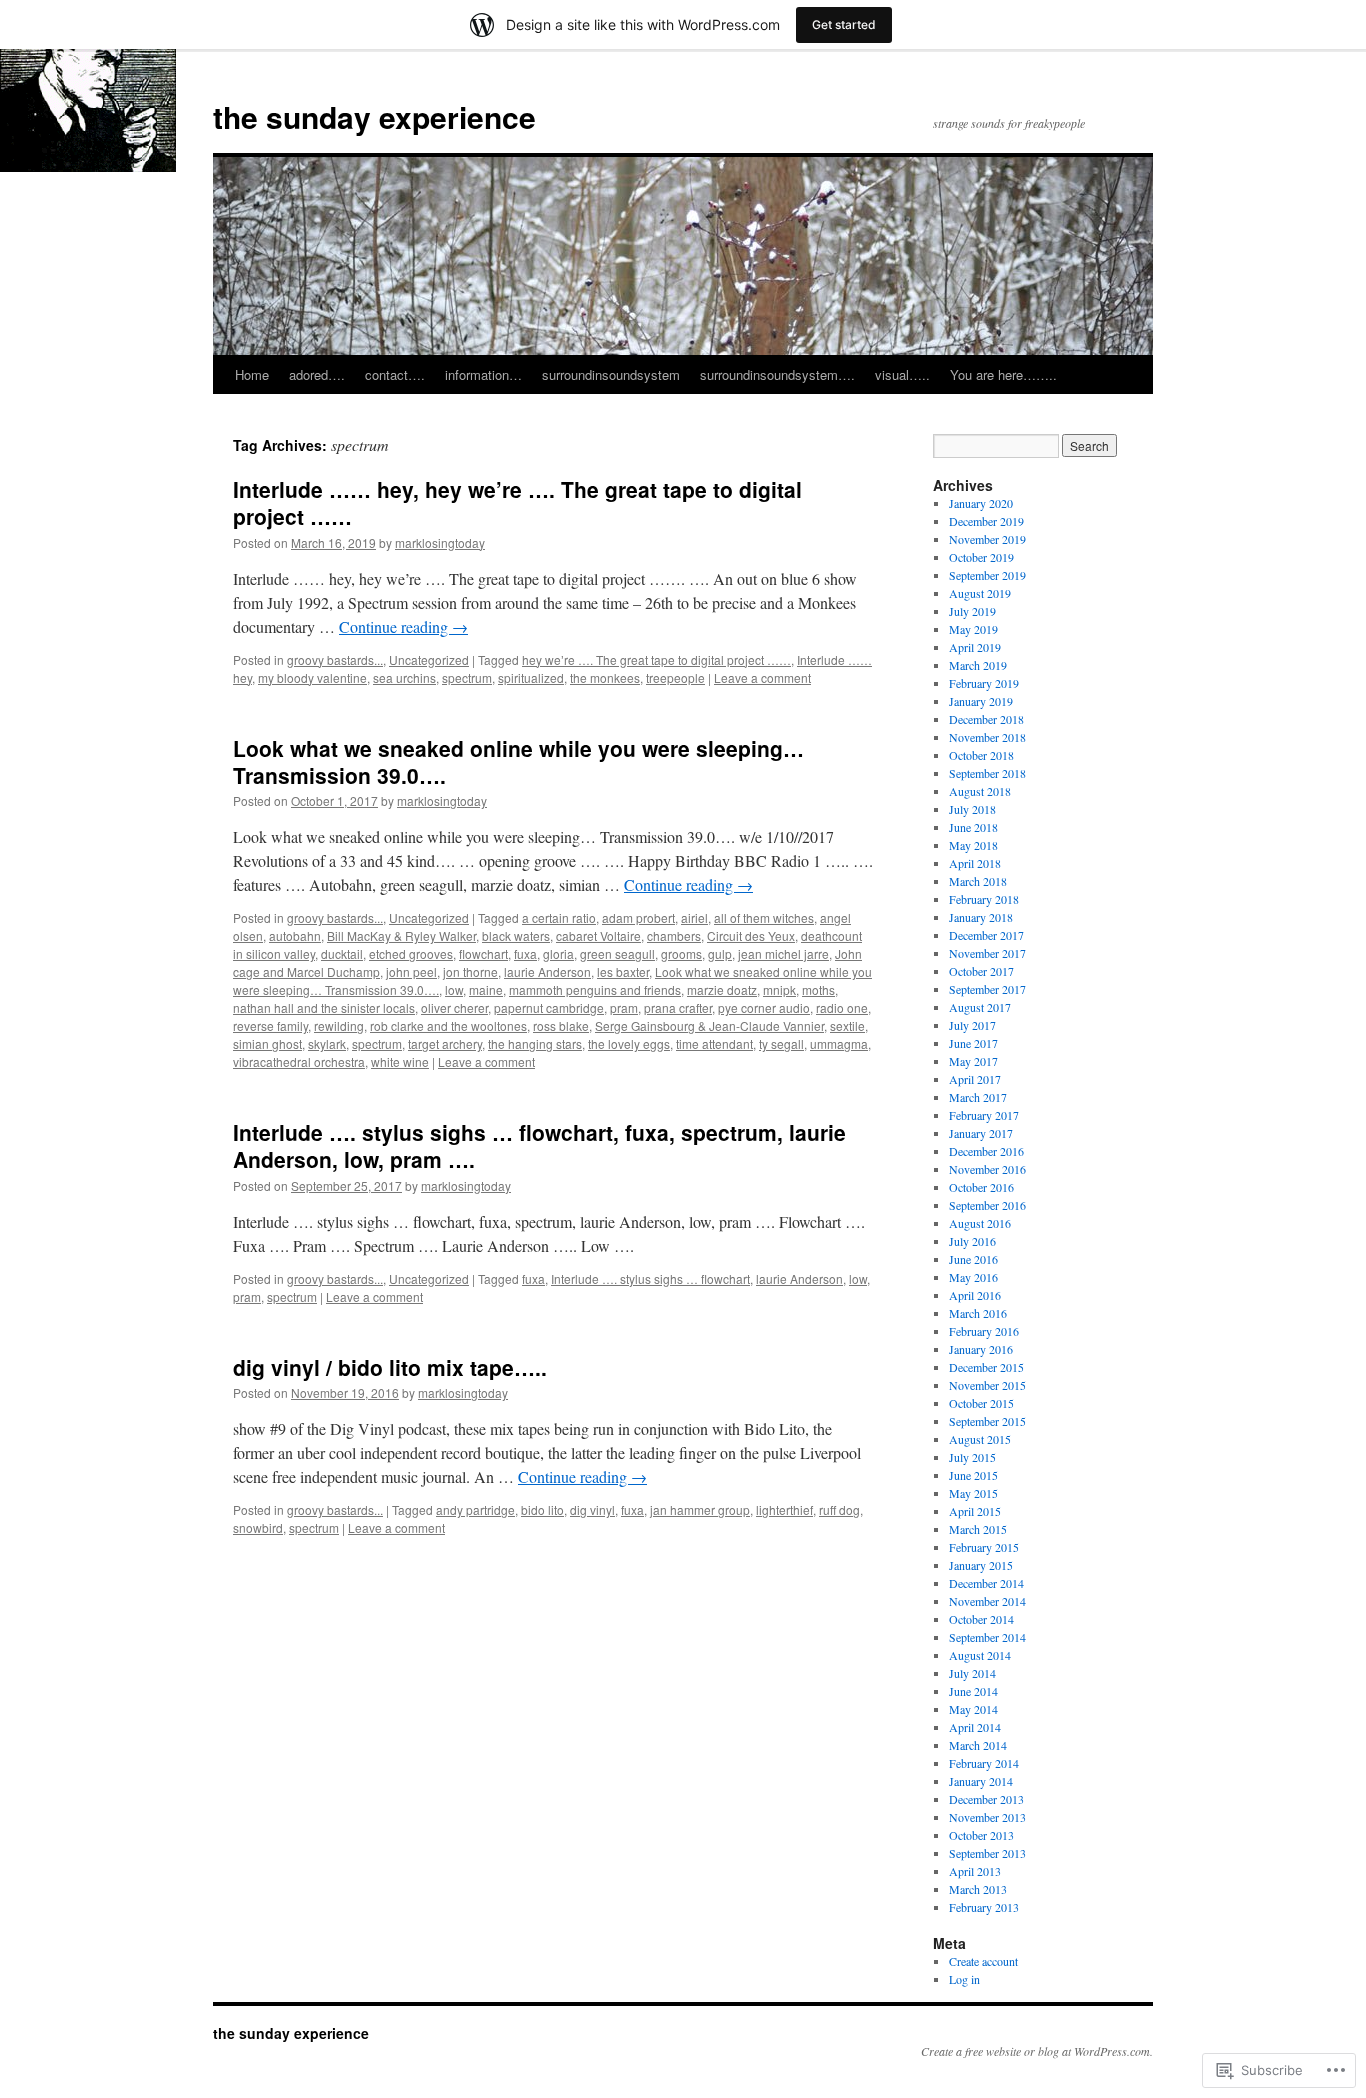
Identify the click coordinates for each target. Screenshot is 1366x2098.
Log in (964, 1979)
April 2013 (975, 1871)
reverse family (270, 1025)
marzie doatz (722, 989)
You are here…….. (1003, 374)
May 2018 (973, 845)
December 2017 (986, 935)
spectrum (467, 677)
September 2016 (987, 1205)
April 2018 (975, 863)
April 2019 (975, 647)
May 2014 (973, 1709)
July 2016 (972, 1241)
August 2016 (980, 1223)
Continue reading (403, 626)
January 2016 (981, 1349)
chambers (674, 935)
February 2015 (984, 1547)
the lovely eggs (629, 1043)
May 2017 (973, 1061)
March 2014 (978, 1745)
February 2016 (984, 1331)
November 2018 (987, 737)
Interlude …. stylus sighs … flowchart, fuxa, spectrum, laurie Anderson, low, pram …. (539, 1145)
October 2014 (981, 1619)
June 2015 (973, 1475)
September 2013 (987, 1853)
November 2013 (987, 1817)
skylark (327, 1043)
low (454, 989)
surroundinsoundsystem (611, 374)
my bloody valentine (312, 677)
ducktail (342, 953)
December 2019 (986, 521)
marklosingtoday (440, 542)
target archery (445, 1043)
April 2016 (975, 1295)
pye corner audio (764, 1007)
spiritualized (531, 677)
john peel (411, 971)
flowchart (483, 953)
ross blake (561, 1025)
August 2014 (980, 1655)
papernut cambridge (549, 1007)
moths (818, 989)
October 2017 (981, 971)
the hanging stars (535, 1043)
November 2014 (987, 1601)
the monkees (605, 677)
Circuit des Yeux (751, 935)
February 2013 (984, 1907)
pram (624, 1007)
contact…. (395, 374)
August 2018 (980, 791)
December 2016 (986, 1151)
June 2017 (973, 1043)
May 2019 (973, 629)
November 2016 (987, 1169)
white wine (400, 1061)
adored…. (317, 374)
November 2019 (987, 539)
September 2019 (987, 575)
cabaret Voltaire (598, 935)
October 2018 (981, 755)
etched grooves (411, 953)
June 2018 (973, 827)
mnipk (779, 989)
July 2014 (972, 1673)
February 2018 (984, 899)
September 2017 (987, 989)
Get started (844, 24)
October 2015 (981, 1403)
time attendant (714, 1043)
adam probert (638, 917)
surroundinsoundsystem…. (777, 374)
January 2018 (981, 917)
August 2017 (980, 1007)
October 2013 (981, 1835)
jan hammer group (700, 1509)
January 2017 (981, 1133)
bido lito (542, 1509)
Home (252, 374)
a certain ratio (559, 917)
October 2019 (981, 557)
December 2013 (986, 1799)
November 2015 (987, 1385)
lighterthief (784, 1509)
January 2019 (981, 701)
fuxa (525, 953)
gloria (558, 953)
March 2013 (978, 1889)
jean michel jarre (783, 953)
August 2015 (980, 1439)
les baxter (623, 971)
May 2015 (973, 1493)
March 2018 (978, 881)
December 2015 (986, 1367)
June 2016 (973, 1259)
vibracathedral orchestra (299, 1061)
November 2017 (987, 953)
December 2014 (986, 1583)
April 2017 (975, 1079)
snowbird (258, 1527)
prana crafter (678, 1007)
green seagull (617, 953)
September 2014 (987, 1637)
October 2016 (981, 1187)
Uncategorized (429, 659)
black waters (516, 935)
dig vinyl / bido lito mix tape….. (390, 1367)
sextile (847, 1025)
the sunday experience (374, 116)
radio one (842, 1007)
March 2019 (978, 665)
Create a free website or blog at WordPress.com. (1037, 2051)
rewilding (339, 1025)
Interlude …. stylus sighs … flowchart (650, 1278)
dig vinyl (592, 1509)
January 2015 (981, 1565)
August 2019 (980, 593)
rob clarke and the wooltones (448, 1025)
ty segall (781, 1043)
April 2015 (975, 1511)
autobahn (295, 935)
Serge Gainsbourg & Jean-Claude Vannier (709, 1025)
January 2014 (981, 1781)
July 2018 (972, 809)
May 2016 (973, 1277)
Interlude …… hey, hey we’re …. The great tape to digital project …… (517, 502)
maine (486, 989)
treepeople (675, 677)
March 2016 (978, 1313)
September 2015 (987, 1421)
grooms (681, 953)
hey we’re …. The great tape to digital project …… (656, 659)
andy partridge (475, 1509)
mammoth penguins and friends (595, 989)
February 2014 (984, 1763)
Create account (983, 1961)
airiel (694, 917)
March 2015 (978, 1529)
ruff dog (839, 1509)
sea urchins (404, 677)
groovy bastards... (335, 659)
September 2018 (987, 773)
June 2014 (973, 1691)
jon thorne (470, 971)
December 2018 (986, 719)
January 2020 (981, 503)
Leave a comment (762, 677)
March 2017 (978, 1097)
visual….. (902, 374)
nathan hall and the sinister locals (324, 1007)
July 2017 (972, 1025)
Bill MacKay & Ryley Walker (401, 935)
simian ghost (267, 1043)
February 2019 (984, 683)
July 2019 (972, 611)
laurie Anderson (547, 971)
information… (483, 374)
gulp (720, 953)
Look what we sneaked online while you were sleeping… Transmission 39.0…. (518, 761)
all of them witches (764, 917)
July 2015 (972, 1457)
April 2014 (975, 1727)
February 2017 (984, 1115)
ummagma (839, 1043)
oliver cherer (454, 1007)
